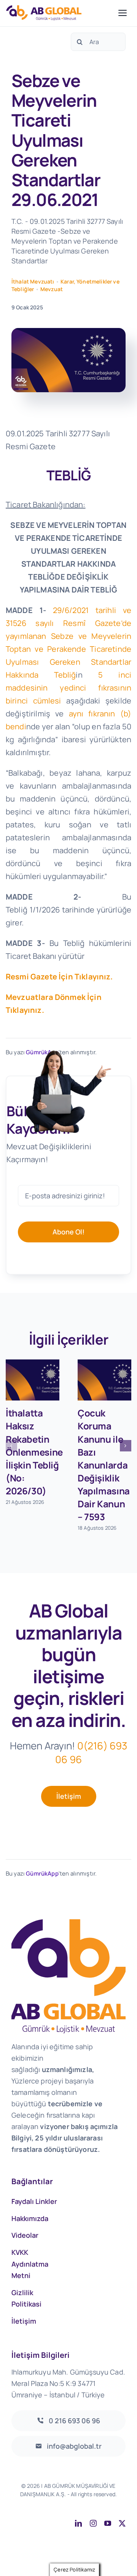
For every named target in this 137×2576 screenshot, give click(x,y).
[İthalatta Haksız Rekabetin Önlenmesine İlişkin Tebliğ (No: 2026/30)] (33, 1380)
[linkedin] (78, 2523)
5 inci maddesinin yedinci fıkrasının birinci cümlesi (68, 688)
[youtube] (108, 2523)
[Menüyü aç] (123, 13)
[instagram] (93, 2523)
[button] (11, 1446)
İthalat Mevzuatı (33, 281)
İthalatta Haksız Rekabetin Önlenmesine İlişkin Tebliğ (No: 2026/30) (34, 1452)
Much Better (109, 2502)
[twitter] (122, 2523)
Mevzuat (52, 289)
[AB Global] (60, 13)
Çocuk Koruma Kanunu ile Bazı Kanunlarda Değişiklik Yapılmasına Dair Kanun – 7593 (104, 1465)
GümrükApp (42, 1873)
